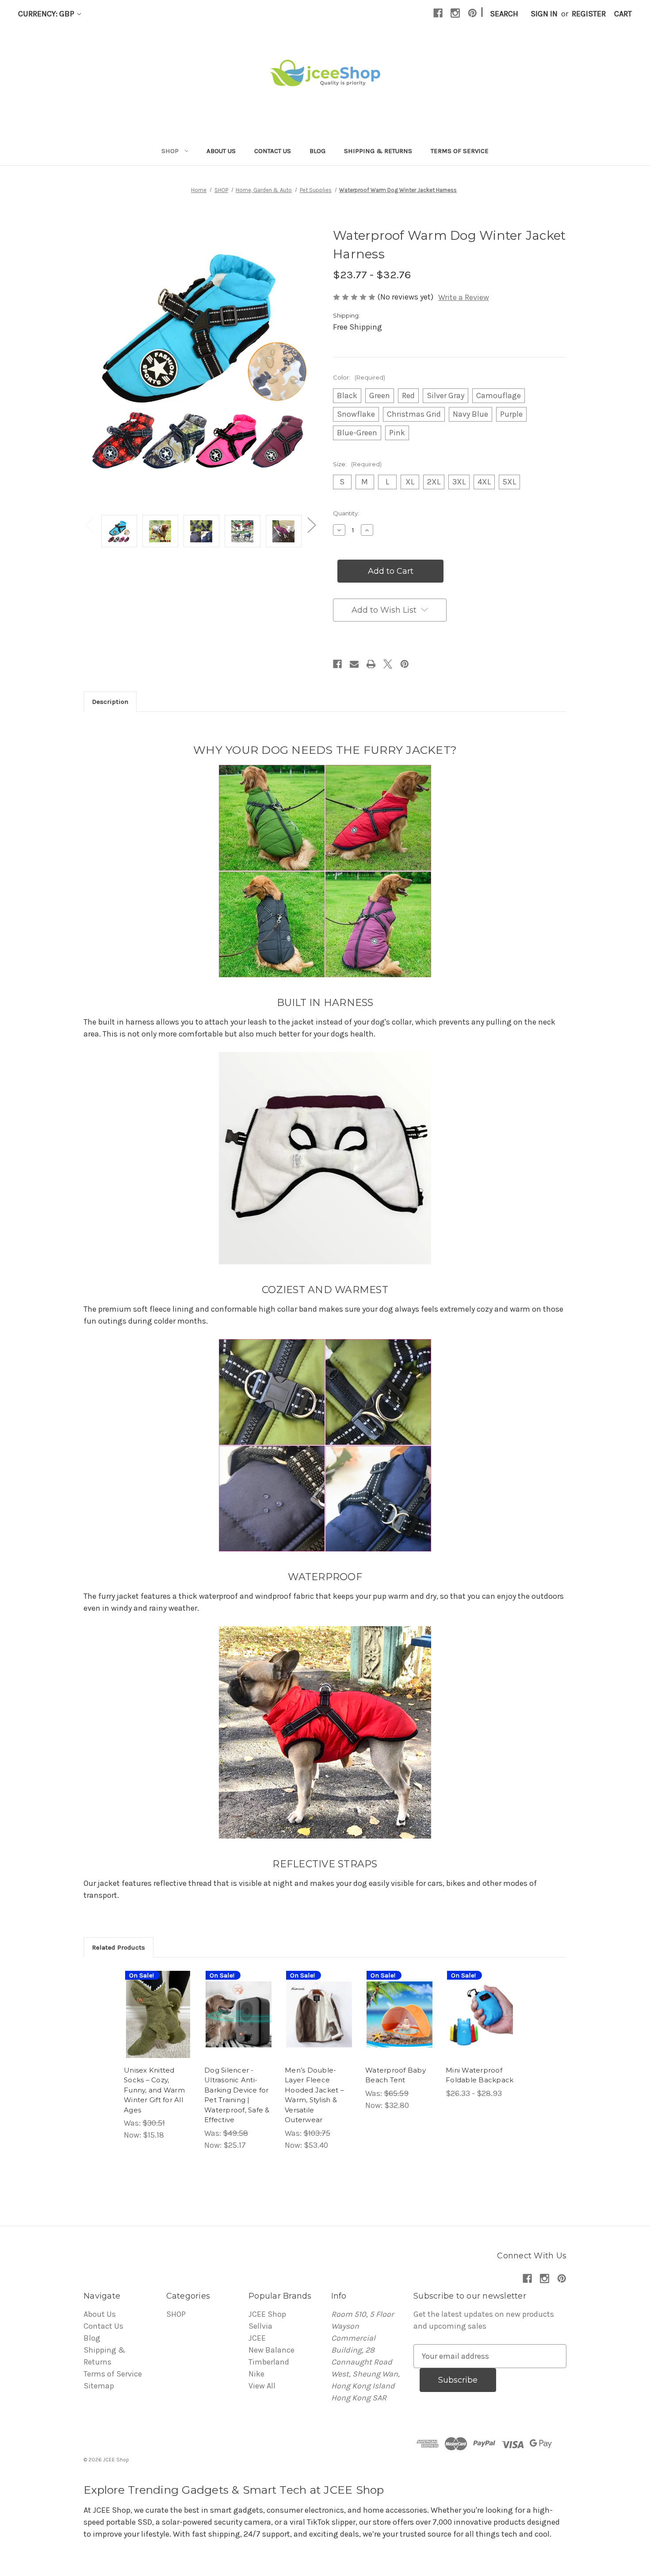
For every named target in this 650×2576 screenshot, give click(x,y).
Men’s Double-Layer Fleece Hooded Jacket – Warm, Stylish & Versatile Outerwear (314, 2095)
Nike (256, 2374)
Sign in (544, 14)
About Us (221, 151)
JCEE (257, 2338)
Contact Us (273, 151)
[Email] (354, 664)
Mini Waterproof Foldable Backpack (480, 2075)
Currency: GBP (47, 14)
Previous (89, 524)
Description (110, 702)
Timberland (269, 2362)
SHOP (170, 151)
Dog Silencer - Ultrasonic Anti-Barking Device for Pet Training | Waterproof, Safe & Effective (237, 2095)
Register (589, 14)
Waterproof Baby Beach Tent (396, 2075)
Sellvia (260, 2326)
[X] (388, 664)
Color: (359, 377)
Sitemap (99, 2386)
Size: (357, 464)
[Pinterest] (472, 13)
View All (262, 2386)
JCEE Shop (267, 2314)
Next (311, 524)
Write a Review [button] (464, 297)
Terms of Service (460, 151)
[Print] (371, 664)
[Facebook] (438, 13)
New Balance (271, 2350)
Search (504, 14)
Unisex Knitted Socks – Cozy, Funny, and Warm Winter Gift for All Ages (154, 2090)
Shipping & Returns (378, 151)
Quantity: (346, 513)
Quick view (152, 2000)
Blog (317, 151)
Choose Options (158, 2024)
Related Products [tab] (119, 1947)
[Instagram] (455, 13)
